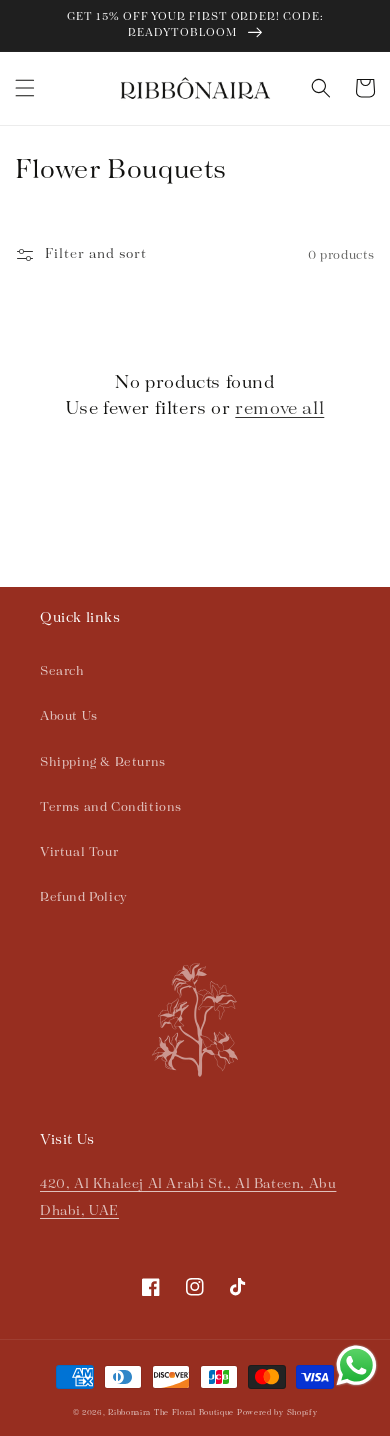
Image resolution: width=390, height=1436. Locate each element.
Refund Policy (84, 897)
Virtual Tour (79, 852)
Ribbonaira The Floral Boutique (171, 1413)
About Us (69, 716)
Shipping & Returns (103, 762)
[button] (25, 88)
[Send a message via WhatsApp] (356, 1365)
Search (62, 671)
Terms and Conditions (111, 807)
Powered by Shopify (277, 1413)
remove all (279, 409)
